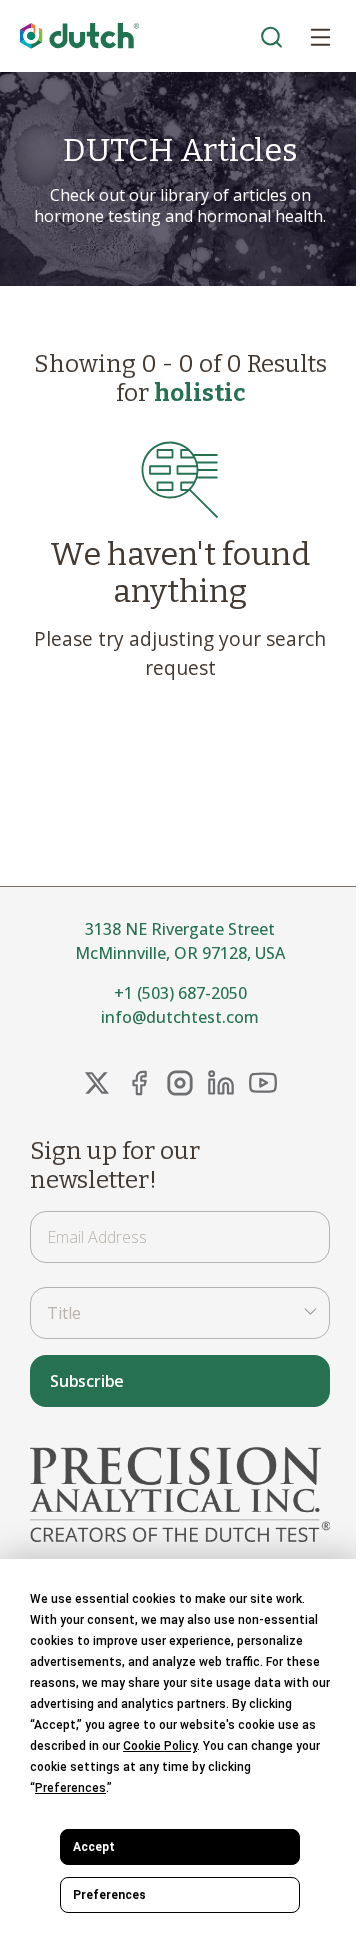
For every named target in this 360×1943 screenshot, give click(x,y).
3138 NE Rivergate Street (180, 929)
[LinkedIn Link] (221, 1083)
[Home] (80, 36)
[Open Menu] (320, 36)
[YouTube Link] (263, 1083)
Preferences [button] (70, 1788)
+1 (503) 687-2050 (180, 993)
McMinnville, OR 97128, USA (180, 953)
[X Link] (97, 1083)
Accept (94, 1847)
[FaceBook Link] (139, 1083)
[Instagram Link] (180, 1083)
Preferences (109, 1895)
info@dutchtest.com (180, 1017)
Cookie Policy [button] (160, 1746)
